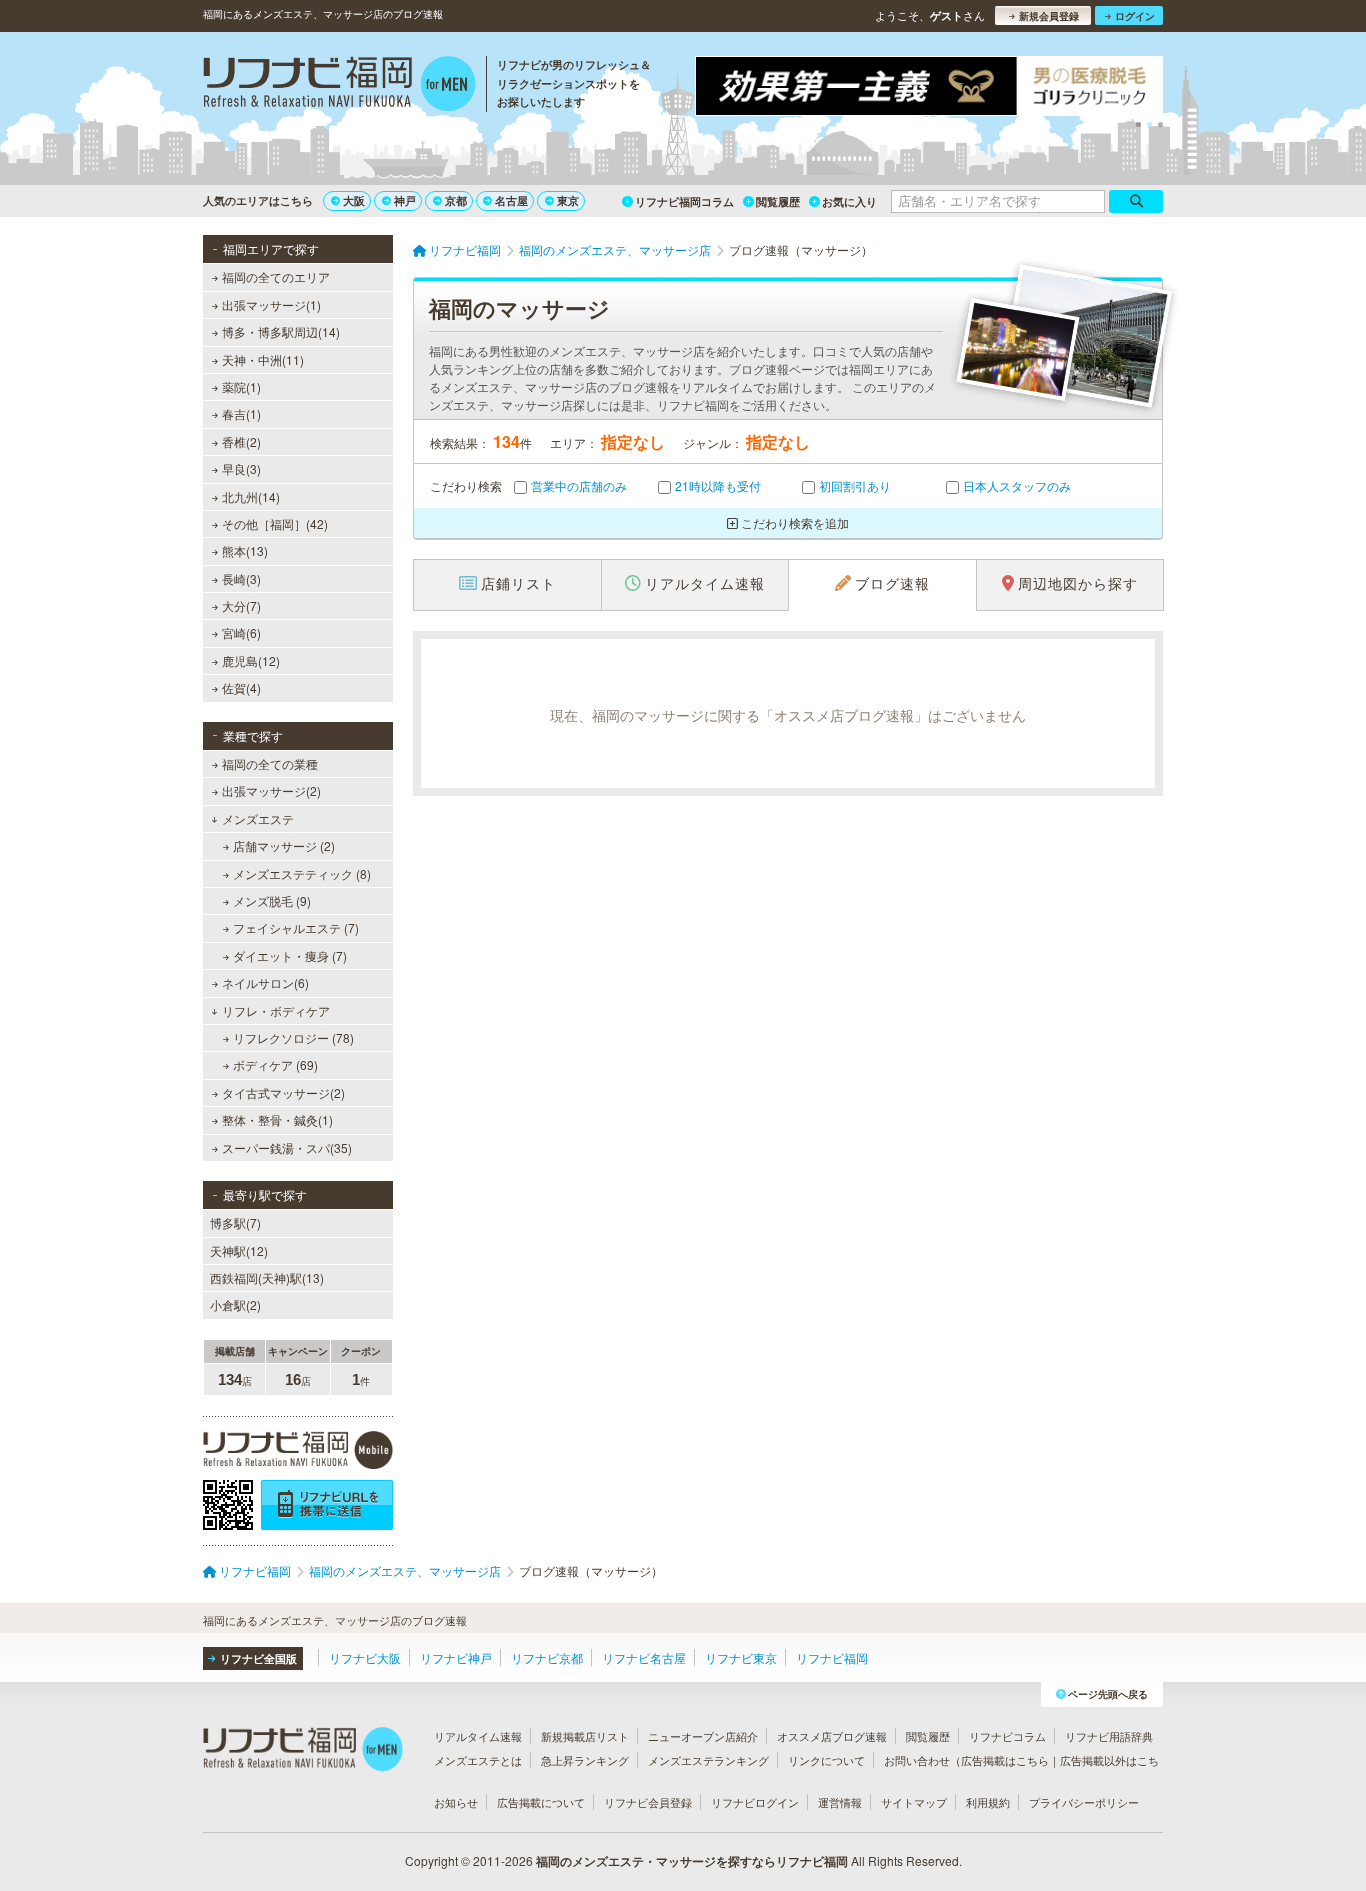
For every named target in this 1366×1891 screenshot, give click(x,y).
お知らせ (456, 1802)
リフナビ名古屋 (644, 1657)
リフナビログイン (755, 1802)
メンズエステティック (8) (302, 873)
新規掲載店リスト (585, 1736)
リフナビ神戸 (456, 1657)
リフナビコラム (1007, 1736)
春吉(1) (241, 413)
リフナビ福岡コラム (684, 201)
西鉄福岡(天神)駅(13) (267, 1277)
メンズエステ (258, 818)
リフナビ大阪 (365, 1657)
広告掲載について (541, 1802)
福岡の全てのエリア (276, 276)
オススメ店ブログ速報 (832, 1736)
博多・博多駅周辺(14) (281, 331)
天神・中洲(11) (263, 359)
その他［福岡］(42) (275, 523)
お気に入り (849, 201)
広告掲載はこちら (1005, 1760)
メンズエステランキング (708, 1760)
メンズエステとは (478, 1760)
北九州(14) (251, 496)
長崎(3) (241, 578)
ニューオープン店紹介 (703, 1736)
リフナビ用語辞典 (1109, 1736)
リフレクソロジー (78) (293, 1037)
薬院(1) (241, 386)
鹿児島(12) (251, 660)
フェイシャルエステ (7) (296, 927)
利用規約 (988, 1802)
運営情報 (840, 1802)
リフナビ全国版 (258, 1658)
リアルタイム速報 (478, 1736)
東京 (568, 200)
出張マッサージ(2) (271, 790)
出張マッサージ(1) (271, 304)
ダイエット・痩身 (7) (290, 955)
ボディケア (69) (275, 1064)
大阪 (354, 200)
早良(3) (241, 468)
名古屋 (511, 200)
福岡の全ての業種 (270, 763)
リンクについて (826, 1760)
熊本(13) (245, 550)
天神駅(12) (239, 1250)
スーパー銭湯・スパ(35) (287, 1147)
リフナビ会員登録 (648, 1802)
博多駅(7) (235, 1222)
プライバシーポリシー (1084, 1802)
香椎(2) (241, 441)
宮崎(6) (241, 632)
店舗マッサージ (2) (284, 845)
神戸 (405, 200)
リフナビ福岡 (832, 1657)
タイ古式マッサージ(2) (283, 1092)
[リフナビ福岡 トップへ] (339, 86)
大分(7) (241, 605)
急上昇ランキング (585, 1760)
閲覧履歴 (778, 201)
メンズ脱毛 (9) (272, 900)
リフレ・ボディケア (276, 1010)
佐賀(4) (241, 687)
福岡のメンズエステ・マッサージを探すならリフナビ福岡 (692, 1861)
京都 (456, 200)
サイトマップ (914, 1802)
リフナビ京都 (547, 1657)
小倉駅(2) (235, 1304)
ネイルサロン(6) (265, 982)
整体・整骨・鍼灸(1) (277, 1119)
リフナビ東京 (741, 1657)
